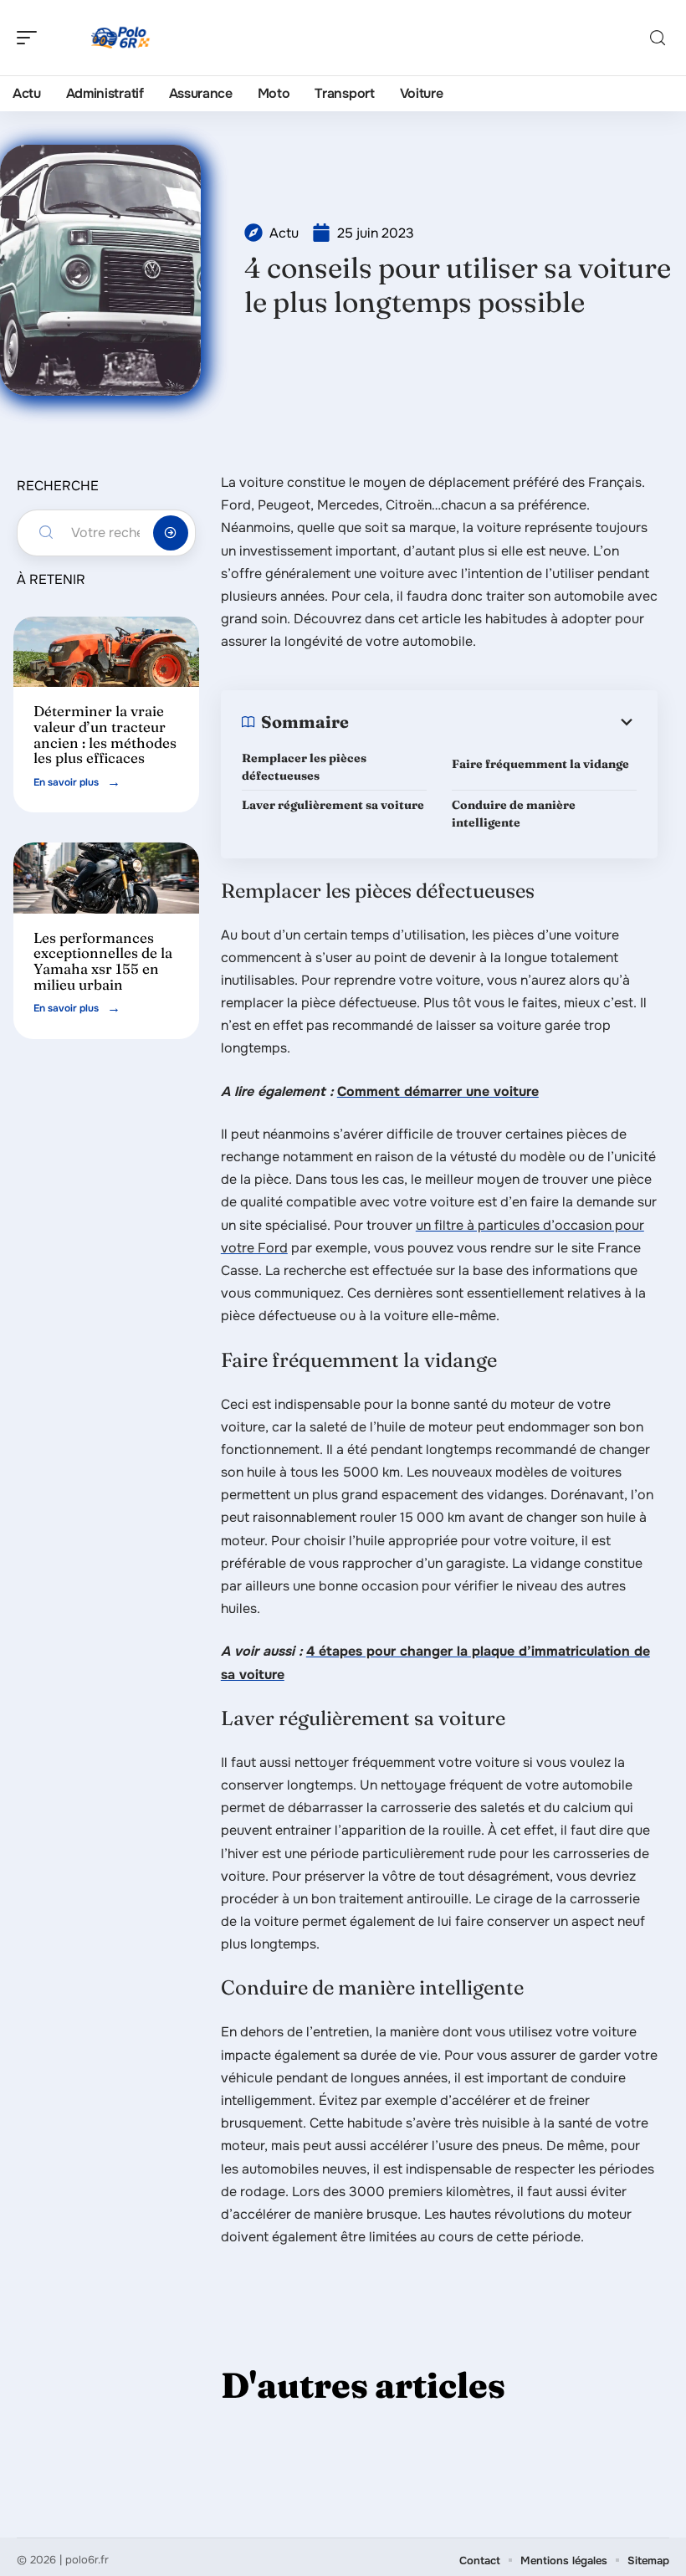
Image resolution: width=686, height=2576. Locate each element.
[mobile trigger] (31, 38)
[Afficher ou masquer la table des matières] (493, 722)
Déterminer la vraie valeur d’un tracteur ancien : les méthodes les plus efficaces (105, 734)
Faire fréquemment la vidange (543, 764)
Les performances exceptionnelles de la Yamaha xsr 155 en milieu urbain (103, 961)
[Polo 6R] (120, 38)
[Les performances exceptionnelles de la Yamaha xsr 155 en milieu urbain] (106, 878)
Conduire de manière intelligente (514, 814)
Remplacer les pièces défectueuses (304, 767)
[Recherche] (658, 38)
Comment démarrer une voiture (438, 1091)
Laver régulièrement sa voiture (334, 805)
